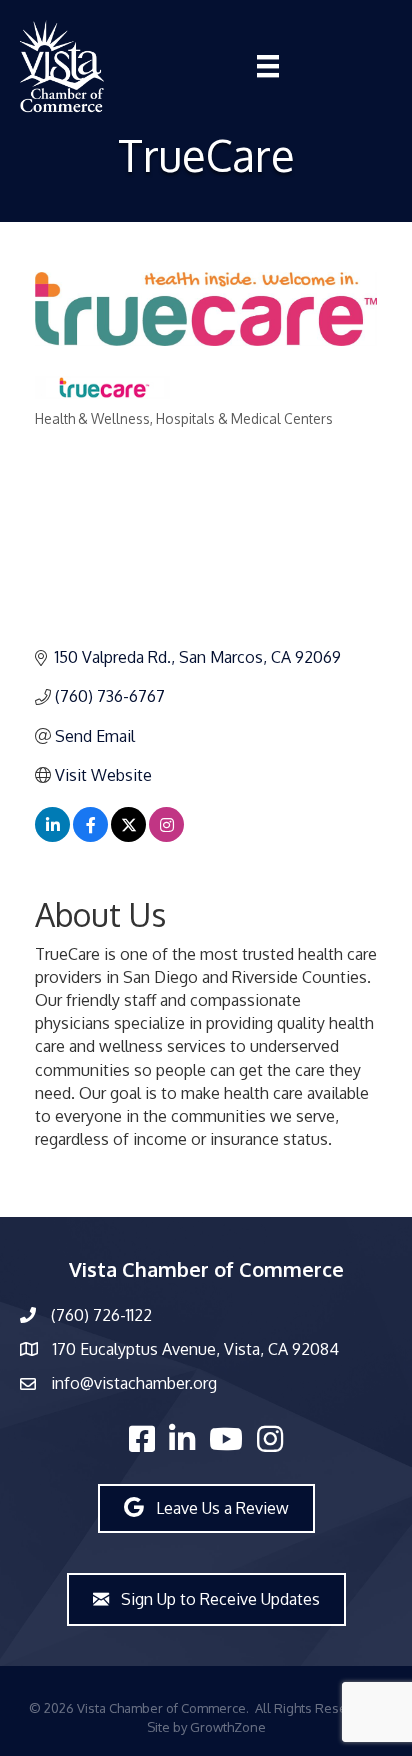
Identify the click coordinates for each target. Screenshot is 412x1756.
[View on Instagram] (166, 836)
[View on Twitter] (128, 836)
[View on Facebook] (90, 836)
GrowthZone (228, 1727)
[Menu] (268, 66)
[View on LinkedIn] (52, 836)
